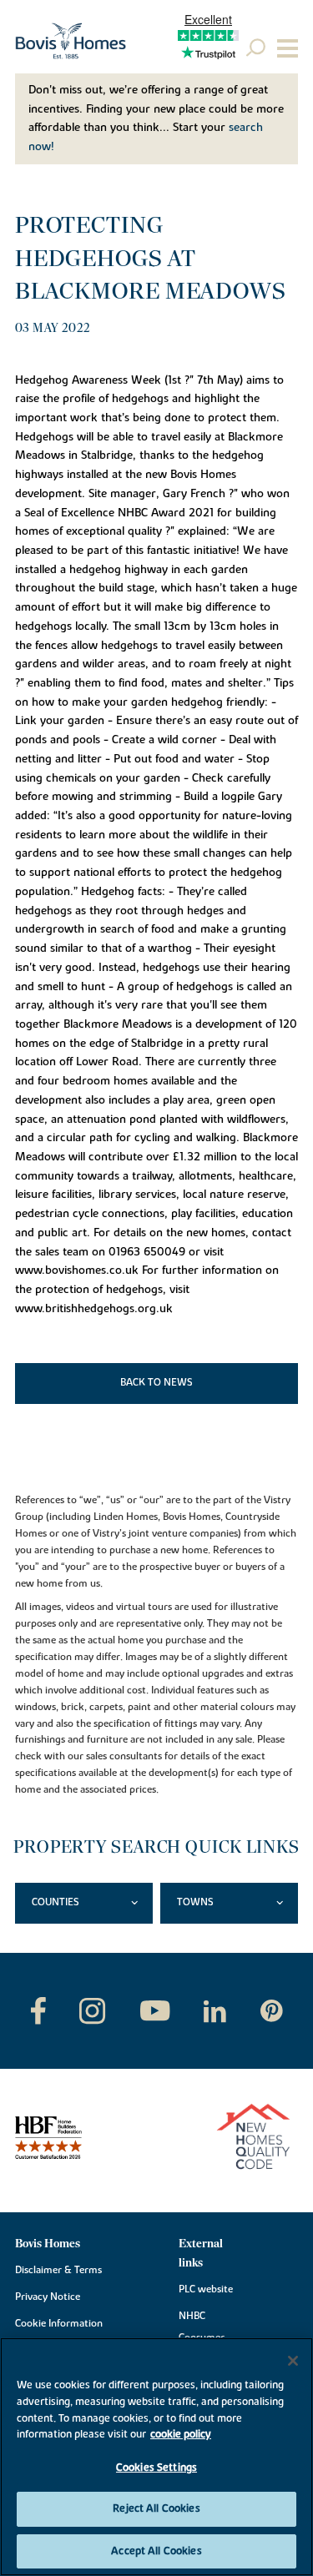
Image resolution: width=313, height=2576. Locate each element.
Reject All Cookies (156, 2508)
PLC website (206, 2289)
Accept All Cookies (156, 2551)
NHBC (192, 2316)
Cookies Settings (156, 2468)
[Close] (293, 2361)
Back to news (156, 1382)
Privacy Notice (48, 2297)
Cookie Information (59, 2323)
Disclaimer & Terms (58, 2270)
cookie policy (181, 2434)
